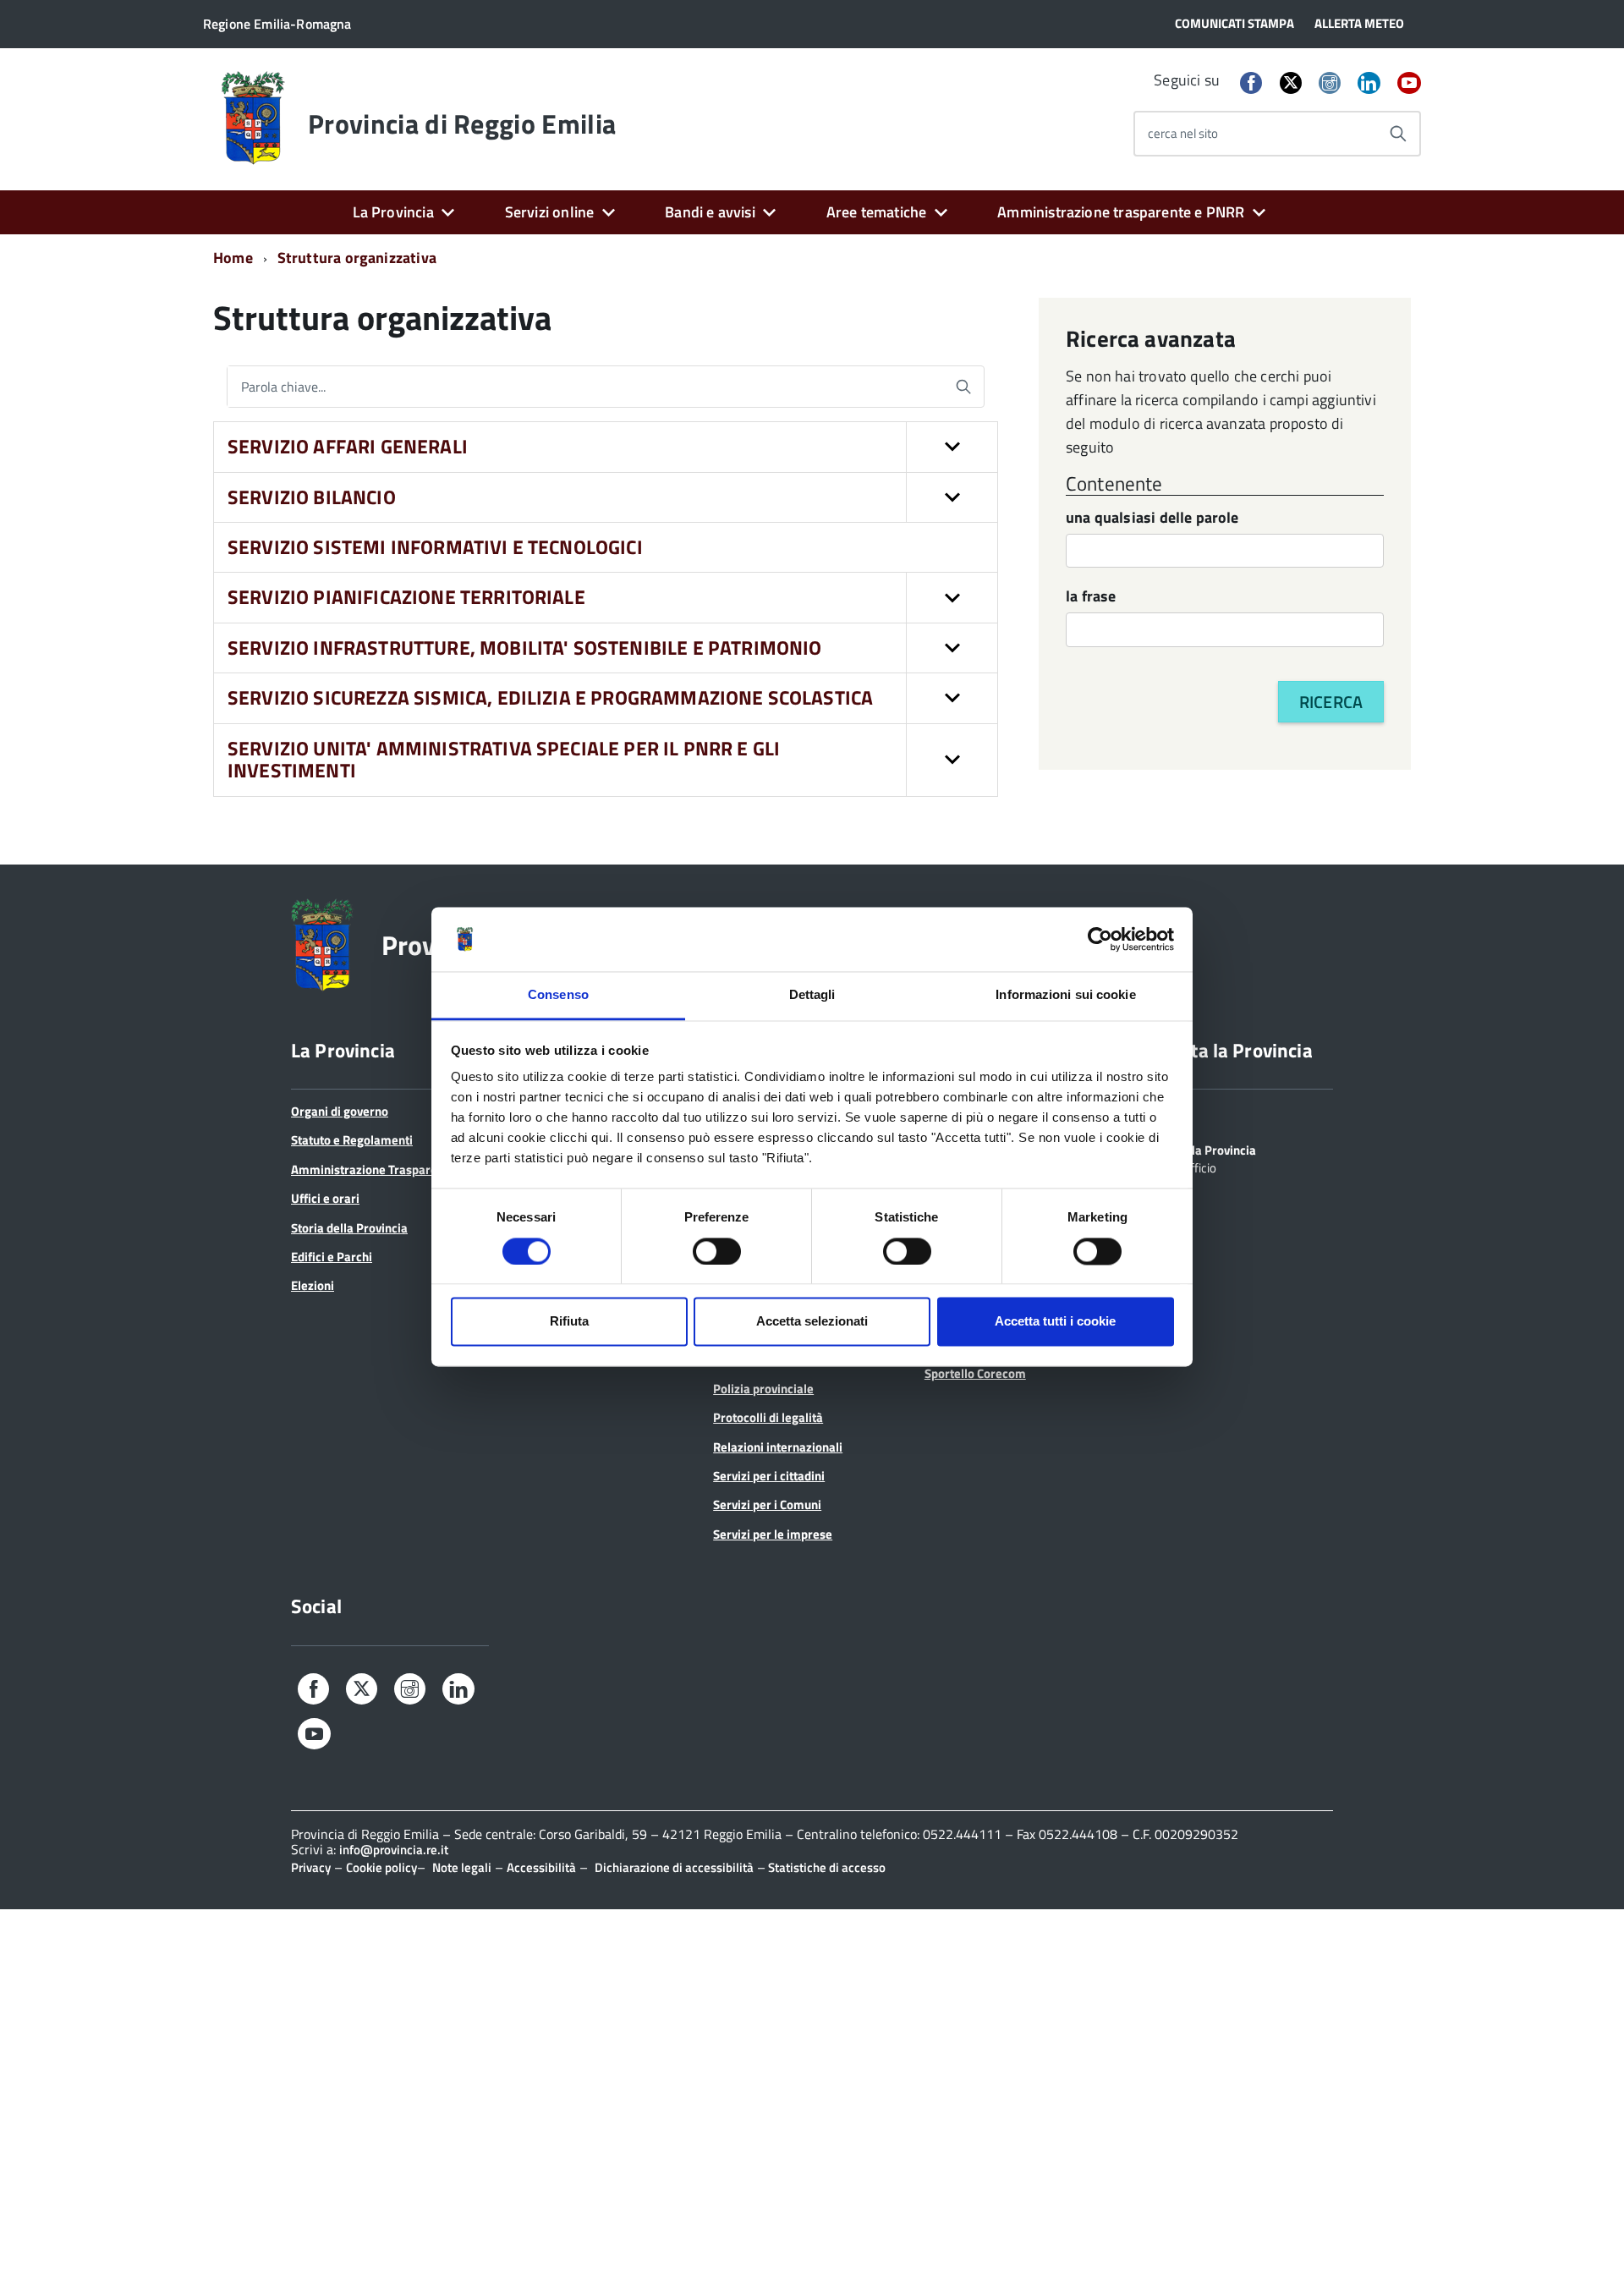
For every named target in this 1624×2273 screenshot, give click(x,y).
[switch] (717, 1251)
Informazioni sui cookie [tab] (1065, 995)
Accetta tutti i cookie (1055, 1322)
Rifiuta (569, 1322)
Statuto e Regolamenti (352, 1140)
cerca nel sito (1183, 133)
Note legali (462, 1867)
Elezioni (313, 1285)
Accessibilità (541, 1867)
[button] (952, 447)
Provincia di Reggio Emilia (462, 124)
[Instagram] (1330, 84)
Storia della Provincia (349, 1228)
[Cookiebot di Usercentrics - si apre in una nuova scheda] (1100, 939)
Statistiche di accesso (826, 1867)
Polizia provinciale (763, 1389)
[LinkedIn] (1369, 84)
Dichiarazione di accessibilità (674, 1867)
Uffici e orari (325, 1198)
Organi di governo (340, 1111)
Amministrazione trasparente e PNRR (1121, 212)
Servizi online (550, 212)
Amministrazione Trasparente (373, 1169)
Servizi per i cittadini (769, 1476)
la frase (1091, 598)
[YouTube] (1409, 84)
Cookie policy (381, 1867)
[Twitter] (1291, 82)
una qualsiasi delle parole (1152, 519)
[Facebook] (1251, 84)
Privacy (311, 1867)
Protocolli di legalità (768, 1417)
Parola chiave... (283, 387)
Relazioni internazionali (778, 1447)
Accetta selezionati (812, 1322)
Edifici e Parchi (332, 1257)
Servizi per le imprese (773, 1534)
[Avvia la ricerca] (1398, 134)
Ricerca (1331, 702)
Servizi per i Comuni (767, 1504)
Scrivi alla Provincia (1202, 1149)
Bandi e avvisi (710, 212)
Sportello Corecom (975, 1373)
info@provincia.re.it (394, 1850)
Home (233, 258)
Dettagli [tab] (812, 995)
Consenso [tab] (558, 995)
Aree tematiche (877, 212)
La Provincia (393, 212)
